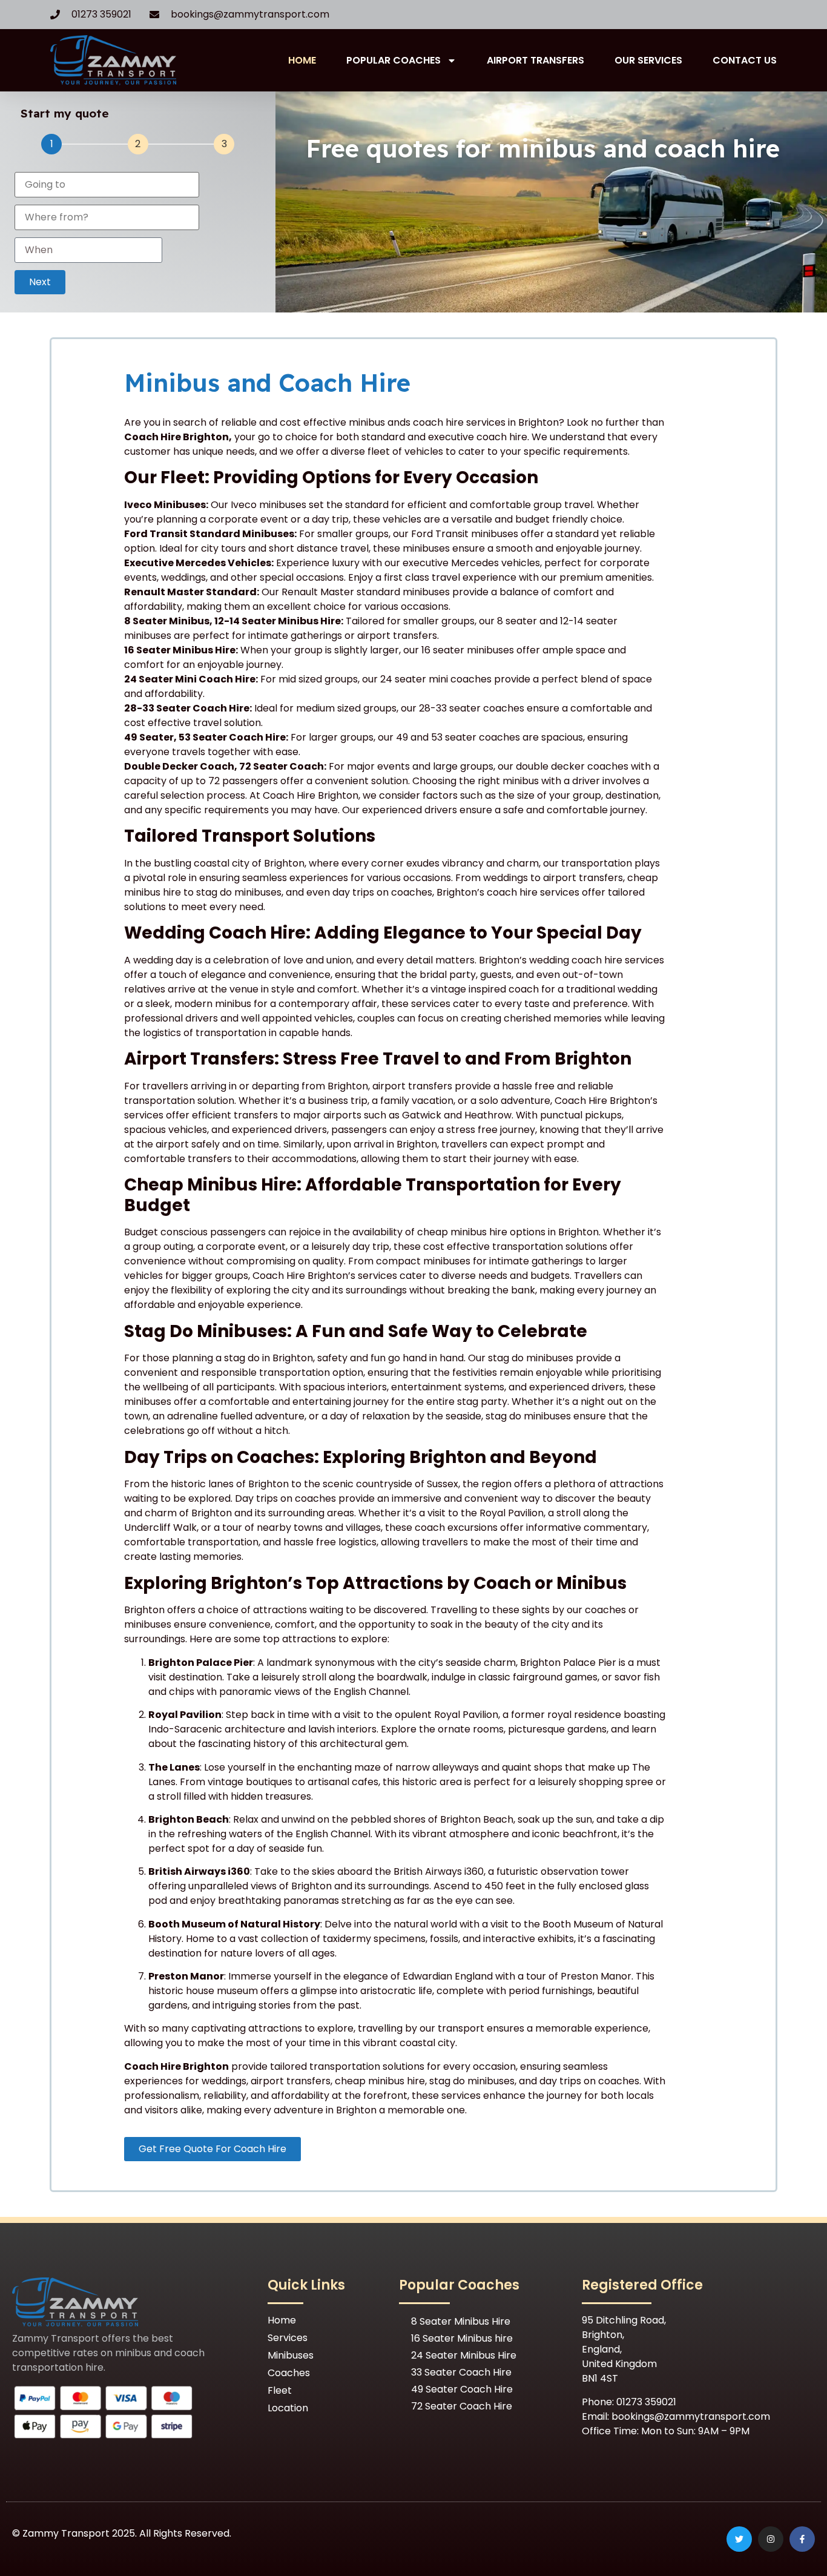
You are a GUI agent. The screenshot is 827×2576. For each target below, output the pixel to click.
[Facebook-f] (802, 2539)
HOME (302, 60)
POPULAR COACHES (394, 60)
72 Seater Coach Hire (462, 2406)
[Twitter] (739, 2539)
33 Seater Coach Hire (461, 2372)
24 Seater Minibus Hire (464, 2355)
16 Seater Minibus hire (462, 2338)
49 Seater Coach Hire (462, 2389)
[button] (40, 282)
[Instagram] (771, 2539)
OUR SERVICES (648, 60)
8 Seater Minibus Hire (461, 2321)
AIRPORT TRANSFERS (535, 60)
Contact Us (745, 60)
